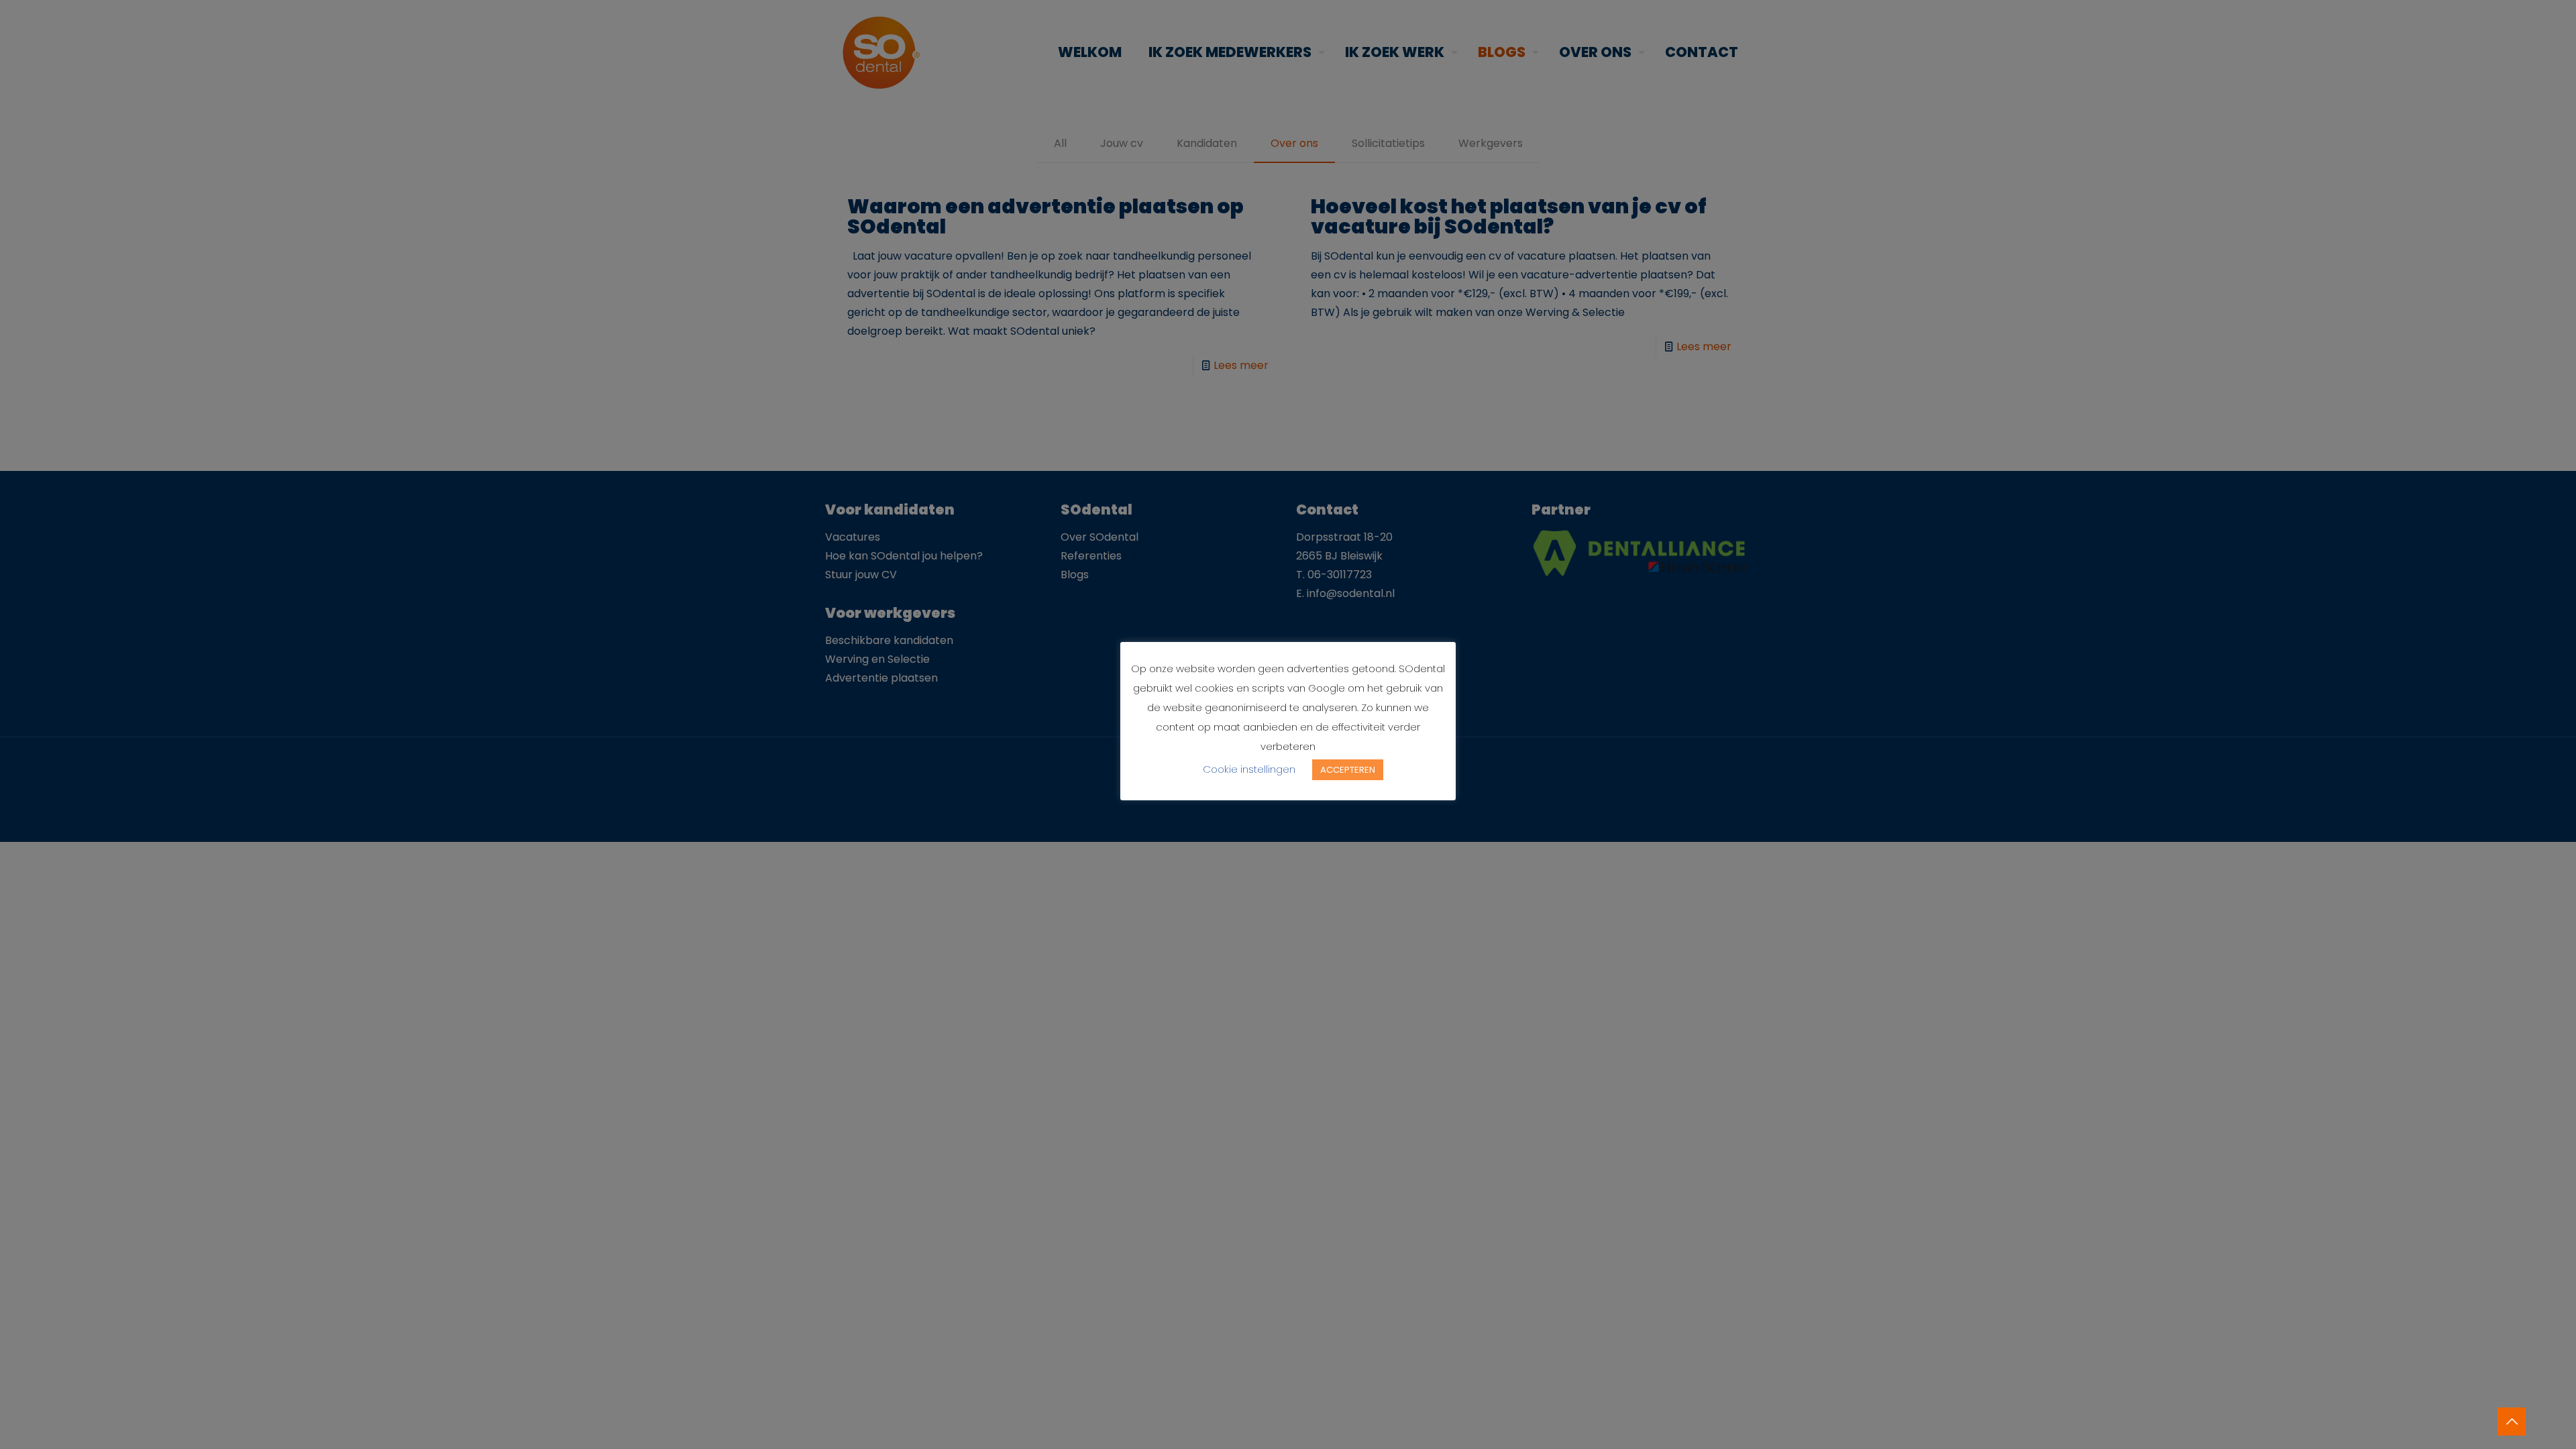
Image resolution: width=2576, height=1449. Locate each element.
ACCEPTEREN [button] (1348, 770)
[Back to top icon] (2512, 1421)
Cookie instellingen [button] (1249, 769)
